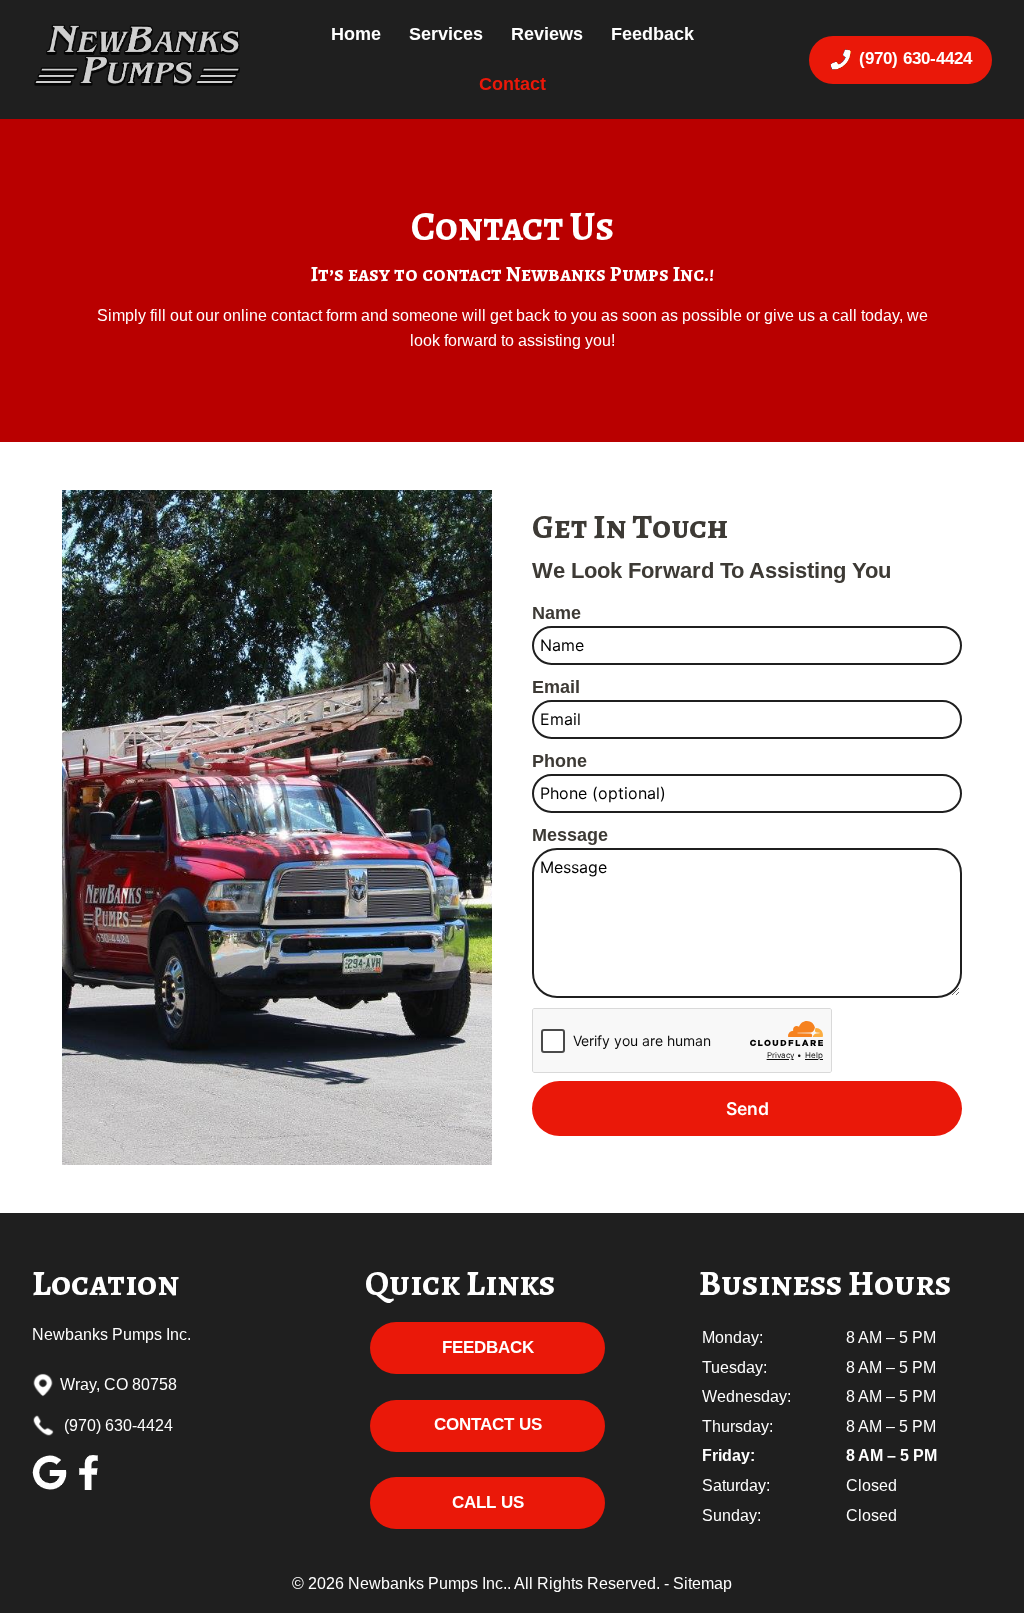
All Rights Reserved (585, 1583)
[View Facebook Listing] (88, 1484)
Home (356, 34)
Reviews (547, 34)
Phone (559, 761)
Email (556, 687)
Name (556, 613)
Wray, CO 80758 (118, 1384)
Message (570, 835)
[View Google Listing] (49, 1484)
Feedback (652, 34)
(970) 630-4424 (116, 1425)
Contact (512, 84)
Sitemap (702, 1583)
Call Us (488, 1502)
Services (446, 34)
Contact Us (488, 1424)
